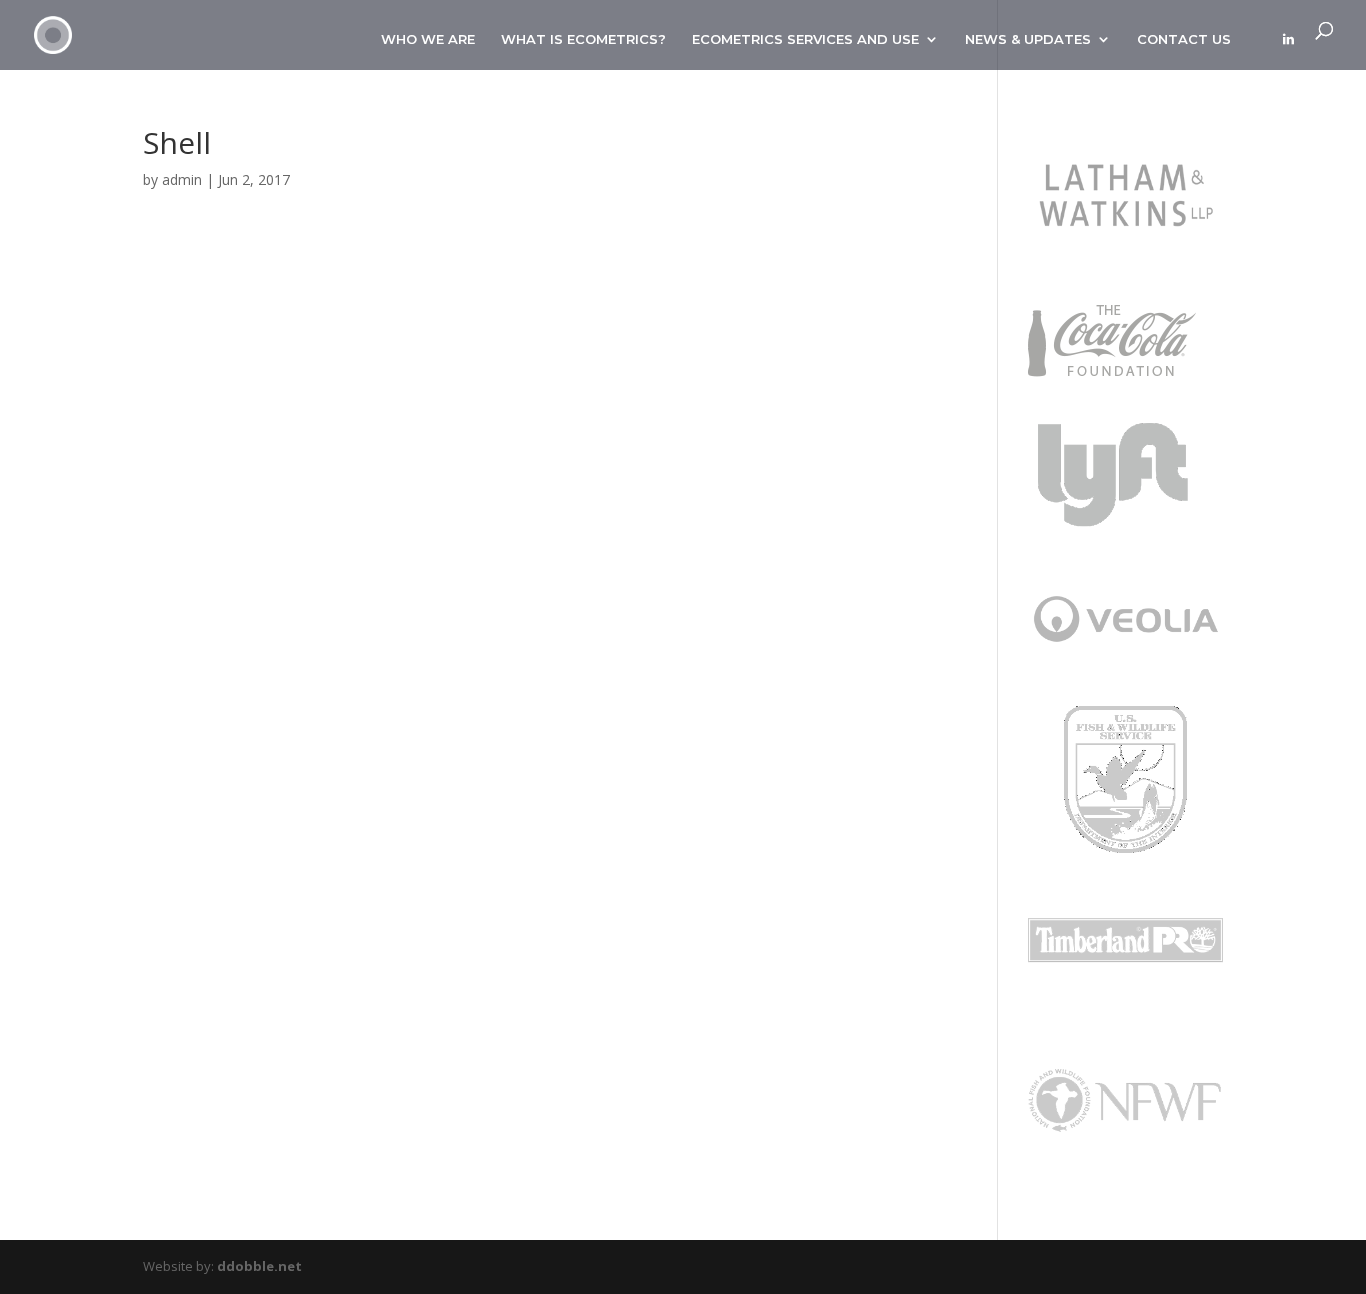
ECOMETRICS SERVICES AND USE (805, 39)
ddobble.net (259, 1266)
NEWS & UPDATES (1028, 39)
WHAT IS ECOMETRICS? (583, 39)
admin (182, 179)
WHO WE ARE (428, 39)
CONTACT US (1184, 39)
